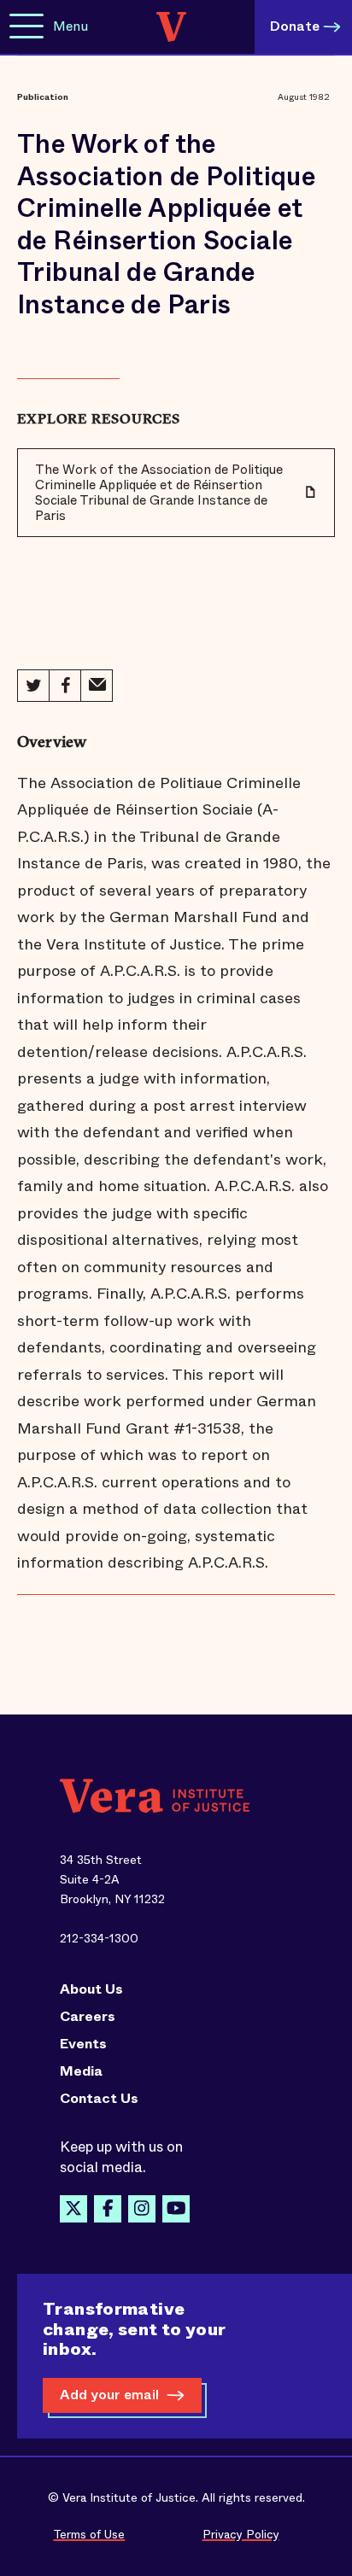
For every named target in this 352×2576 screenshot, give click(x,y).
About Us (91, 1989)
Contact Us (99, 2099)
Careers (88, 2017)
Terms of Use (89, 2534)
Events (83, 2044)
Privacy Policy (241, 2534)
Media (81, 2071)
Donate (295, 26)
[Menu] (26, 27)
